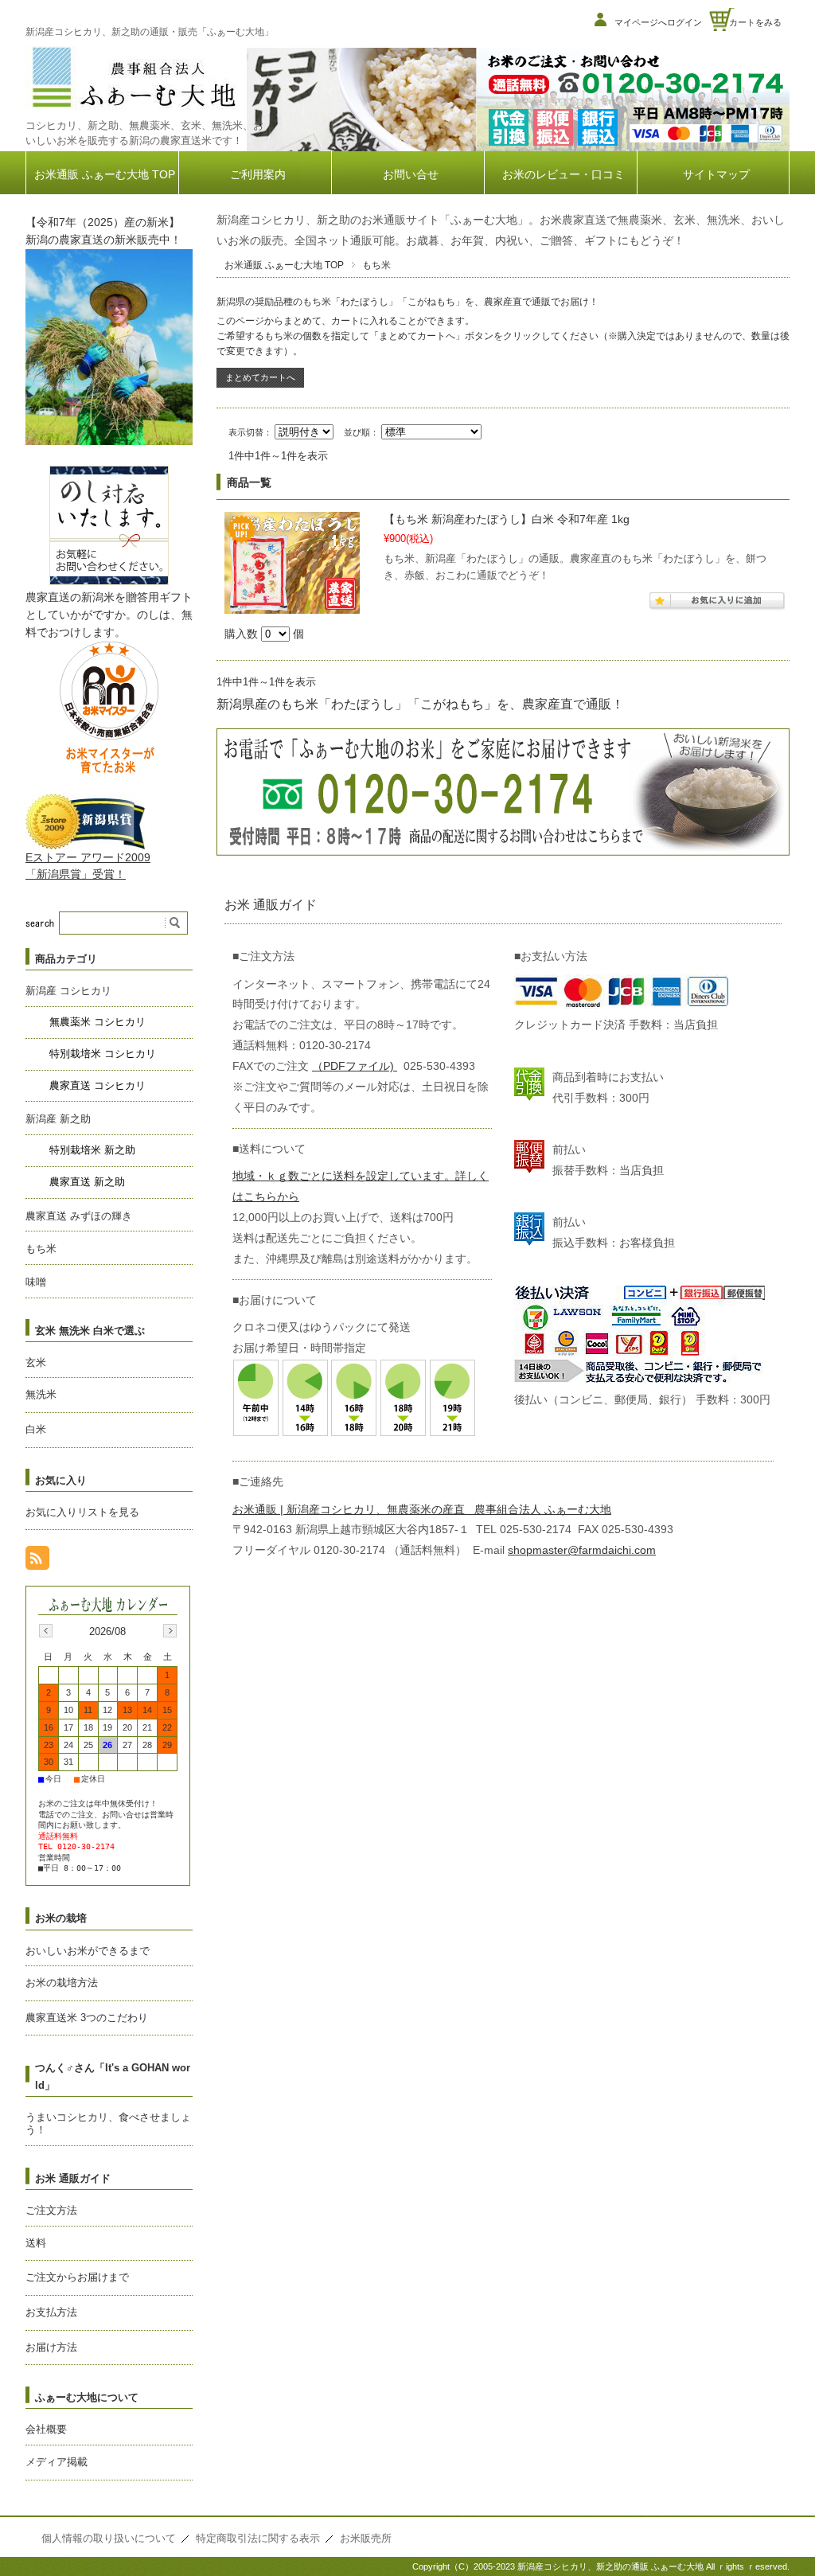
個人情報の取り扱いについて (109, 2538)
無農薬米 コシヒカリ (97, 1022)
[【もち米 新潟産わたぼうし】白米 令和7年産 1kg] (292, 563)
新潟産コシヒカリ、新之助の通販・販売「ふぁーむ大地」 (150, 32)
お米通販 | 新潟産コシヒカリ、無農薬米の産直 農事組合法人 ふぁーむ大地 (422, 1510)
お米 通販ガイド (73, 2178)
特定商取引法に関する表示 (258, 2538)
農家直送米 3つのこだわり (87, 2018)
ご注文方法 (51, 2210)
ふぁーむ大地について (87, 2397)
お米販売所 (366, 2538)
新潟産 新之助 (58, 1119)
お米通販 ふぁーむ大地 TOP (105, 175)
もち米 (41, 1249)
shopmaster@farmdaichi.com (582, 1550)
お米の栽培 (61, 1918)
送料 (36, 2243)
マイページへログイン (658, 22)
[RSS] (37, 1561)
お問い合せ (411, 175)
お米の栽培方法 (62, 1983)
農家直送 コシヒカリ (97, 1085)
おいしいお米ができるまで (88, 1951)
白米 (36, 1429)
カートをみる (755, 22)
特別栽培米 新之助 (92, 1150)
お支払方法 (51, 2312)
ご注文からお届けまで (77, 2277)
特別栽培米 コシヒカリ (103, 1054)
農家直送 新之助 (87, 1182)
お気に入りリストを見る (82, 1512)
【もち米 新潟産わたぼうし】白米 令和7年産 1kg (507, 519)
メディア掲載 (57, 2462)
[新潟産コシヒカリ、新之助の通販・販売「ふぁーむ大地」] (133, 109)
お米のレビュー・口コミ (563, 175)
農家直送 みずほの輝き (79, 1216)
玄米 (36, 1362)
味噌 (36, 1282)
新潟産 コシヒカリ (68, 991)
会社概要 (46, 2429)
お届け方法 (51, 2347)
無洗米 (41, 1394)
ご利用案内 (258, 175)
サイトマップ (716, 175)
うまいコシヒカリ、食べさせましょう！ (108, 2124)
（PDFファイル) (355, 1066)
